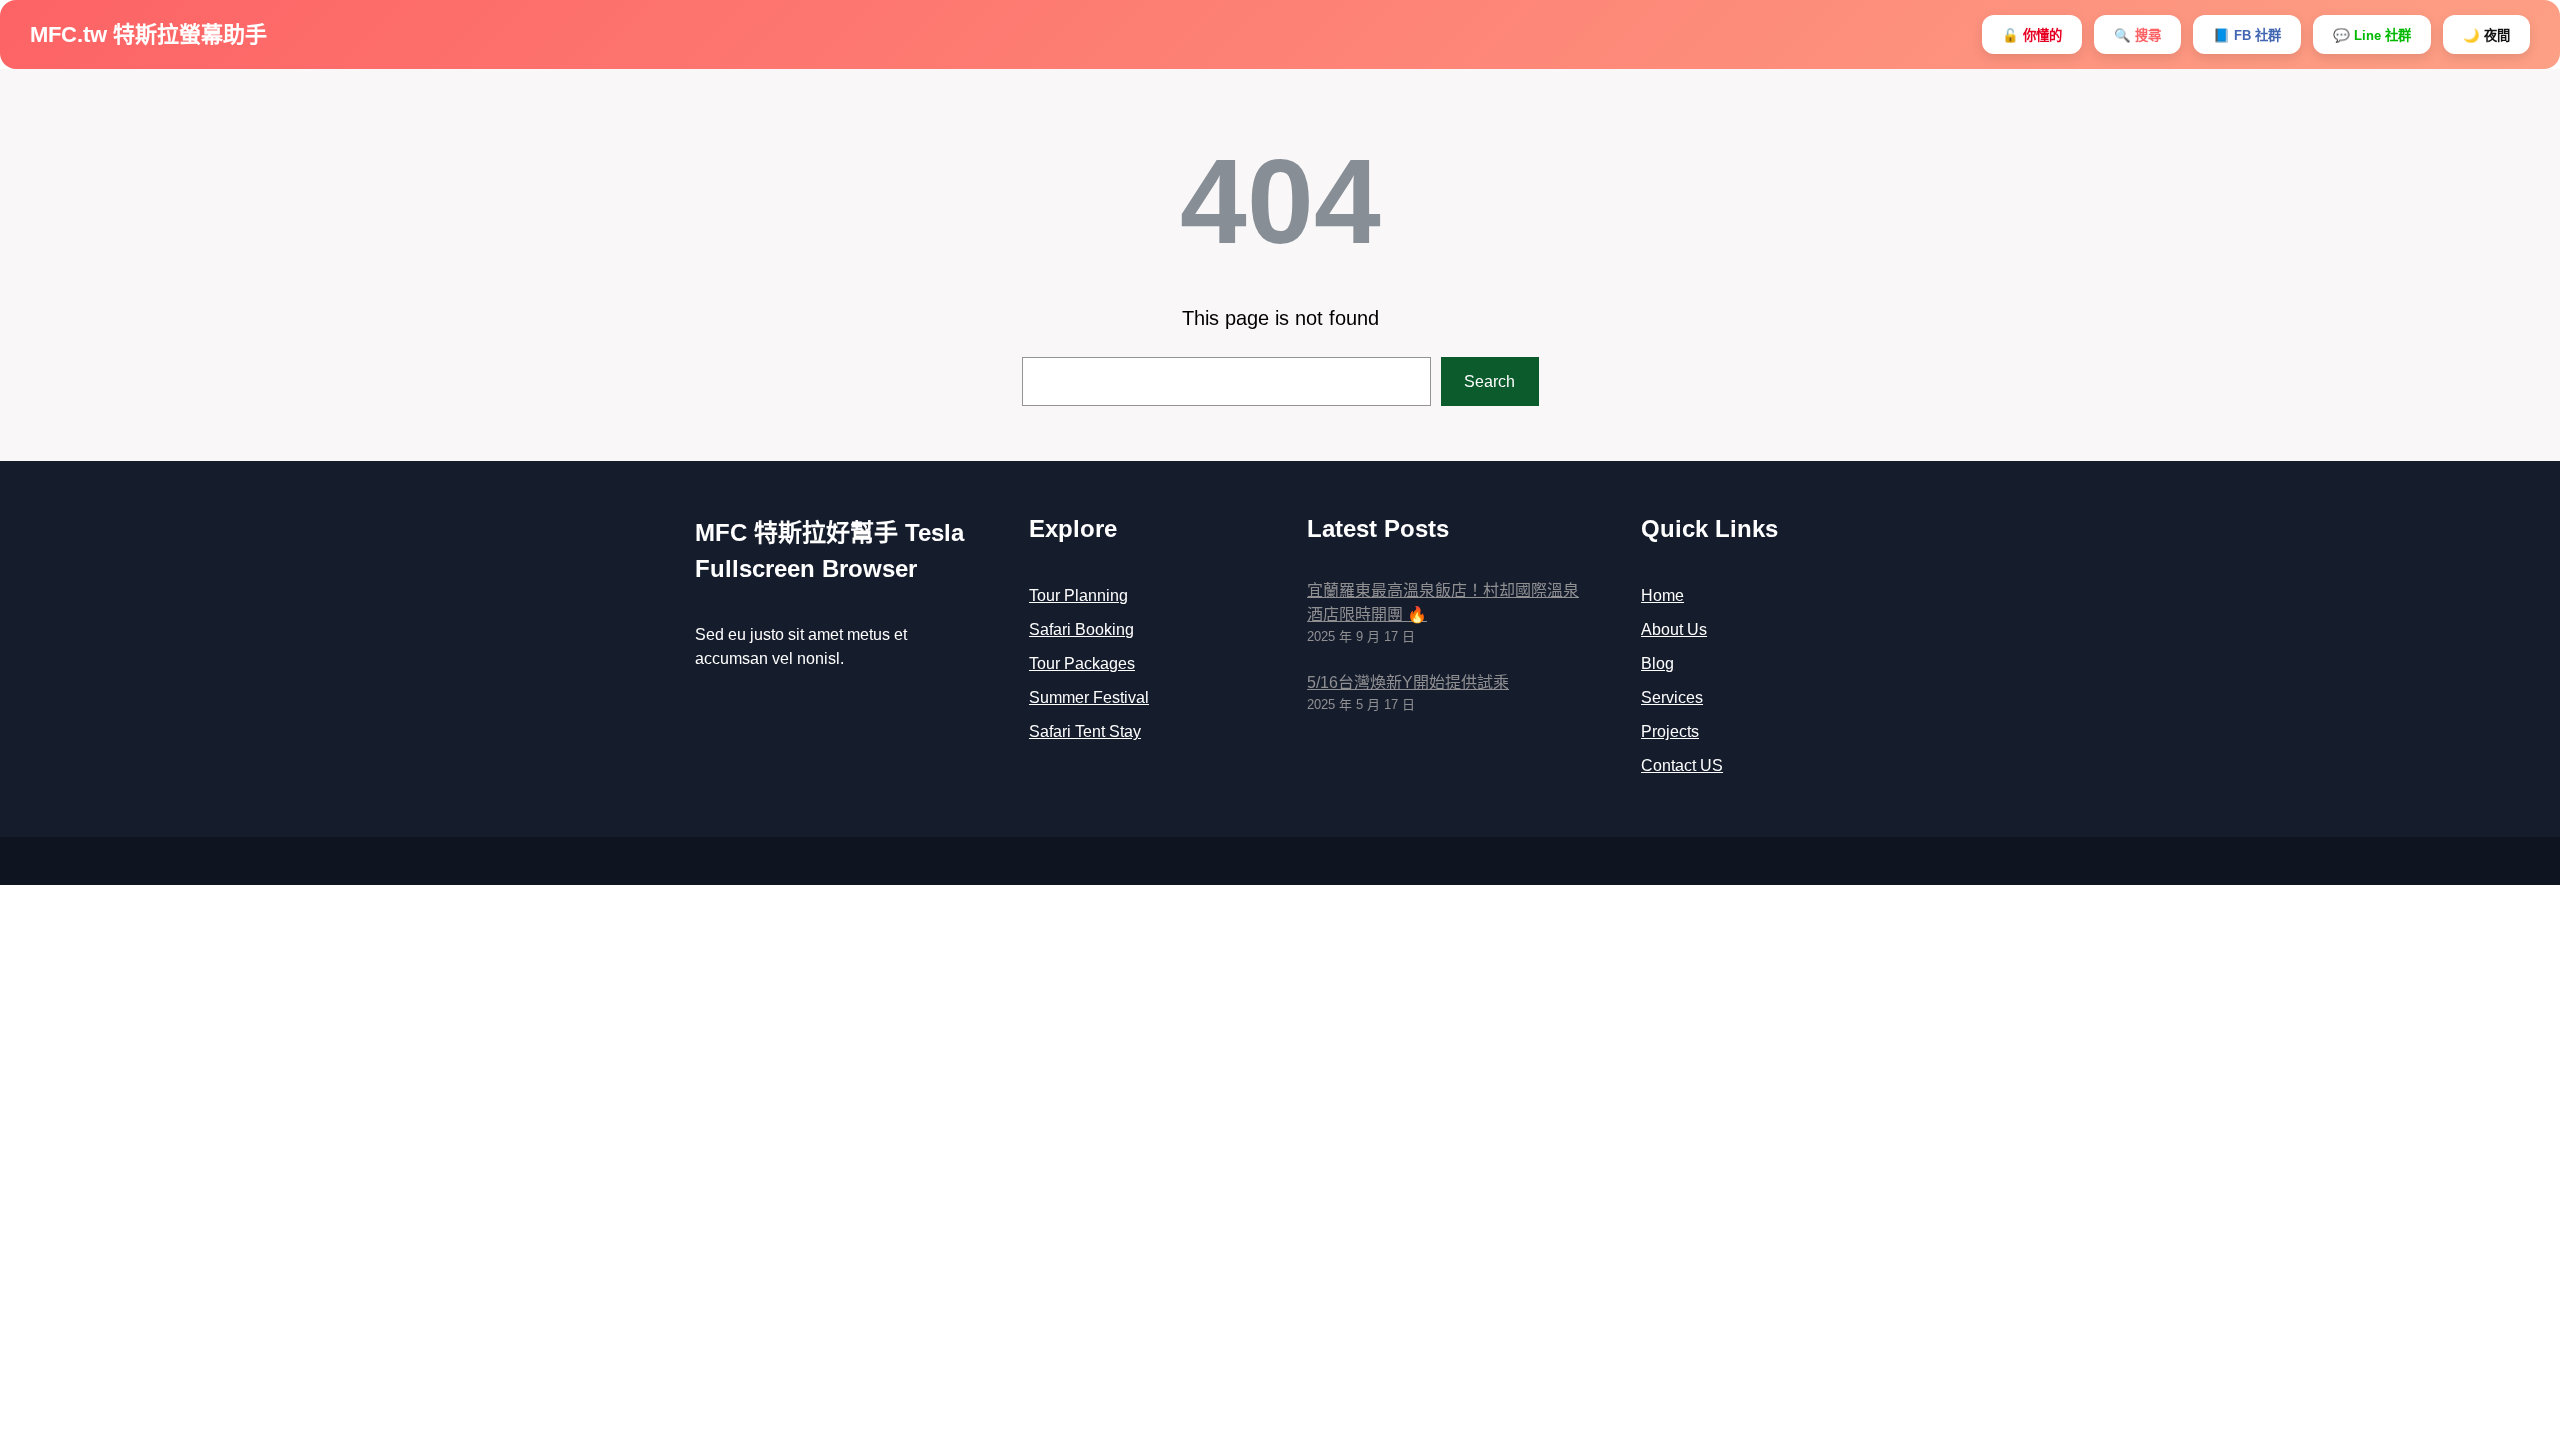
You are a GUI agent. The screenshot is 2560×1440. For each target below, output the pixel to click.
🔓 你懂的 (2032, 35)
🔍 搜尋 (2137, 35)
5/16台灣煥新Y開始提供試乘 (1408, 682)
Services (1672, 697)
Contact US (1682, 765)
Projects (1670, 731)
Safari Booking (1081, 629)
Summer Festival (1089, 697)
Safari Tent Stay (1085, 731)
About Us (1674, 629)
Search (1489, 381)
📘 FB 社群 (2247, 35)
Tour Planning (1078, 595)
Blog (1657, 663)
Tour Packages (1082, 663)
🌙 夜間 (2486, 35)
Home (1662, 595)
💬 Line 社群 (2372, 35)
